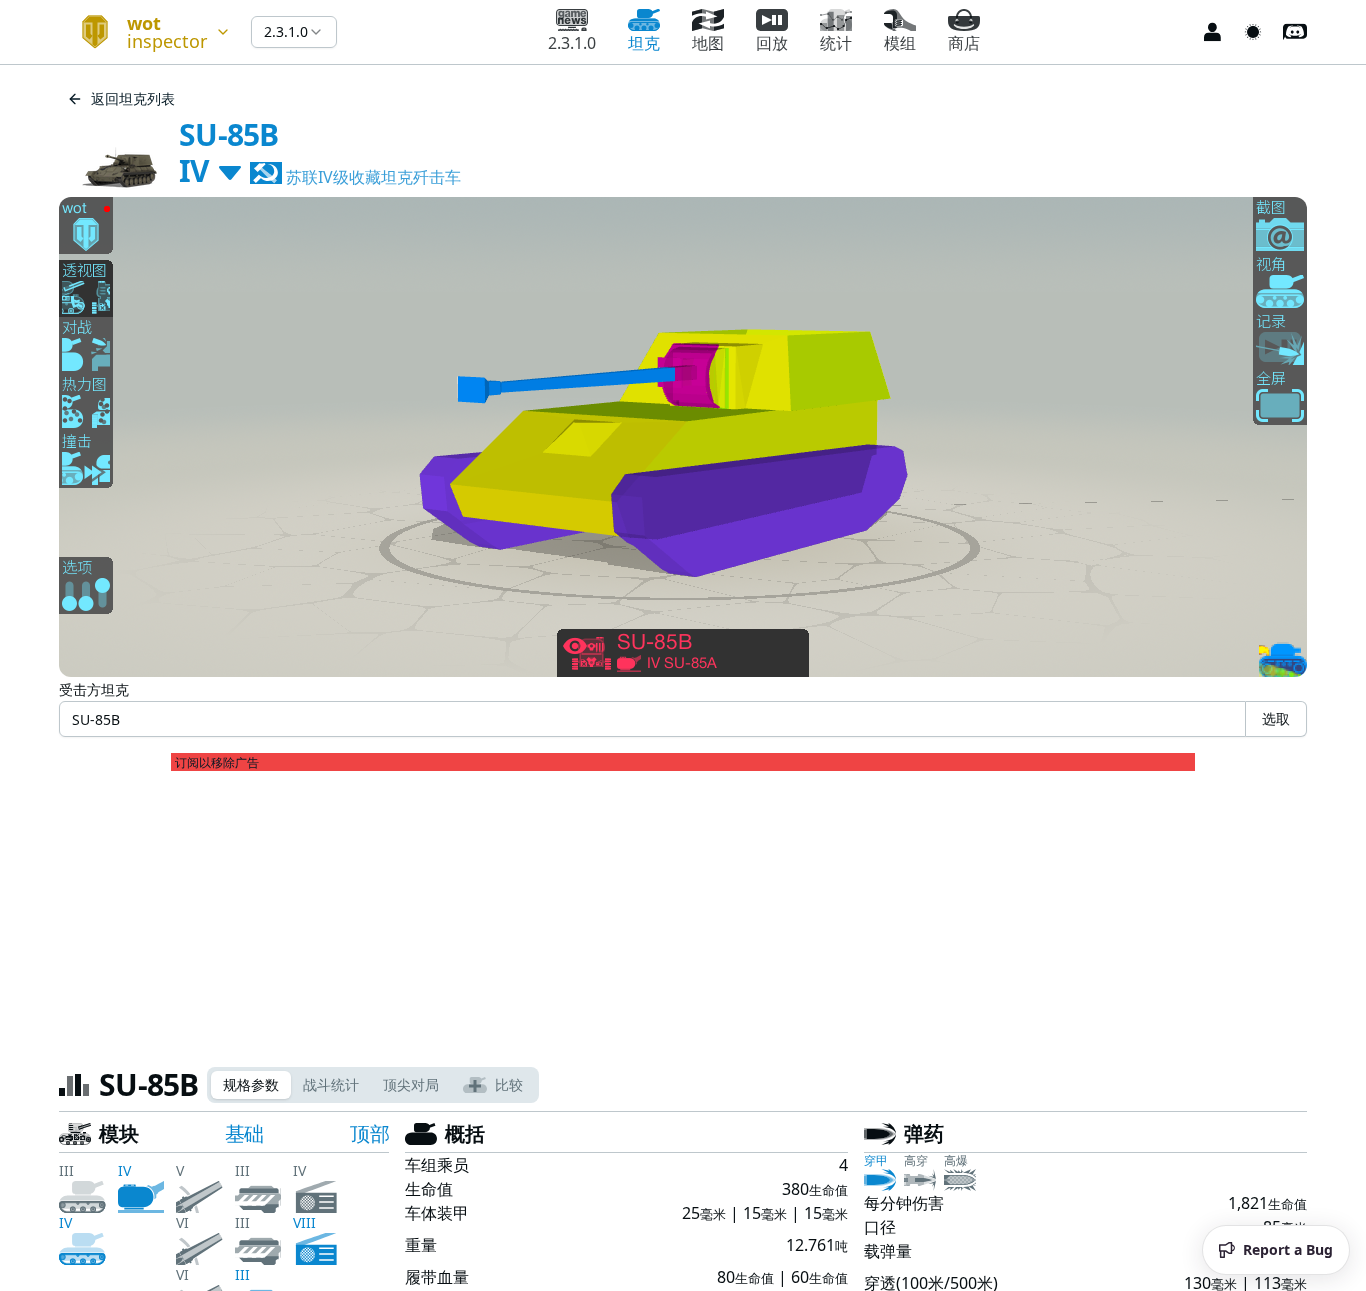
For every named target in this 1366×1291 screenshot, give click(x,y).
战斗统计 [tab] (331, 1084)
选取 (1276, 718)
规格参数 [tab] (251, 1084)
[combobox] (147, 32)
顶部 (369, 1133)
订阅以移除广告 (217, 763)
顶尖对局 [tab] (411, 1084)
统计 (836, 43)
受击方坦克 (94, 689)
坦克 (644, 43)
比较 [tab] (509, 1084)
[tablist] (373, 1085)
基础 (244, 1133)
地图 (708, 43)
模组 (900, 43)
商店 (964, 43)
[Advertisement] (683, 911)
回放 (772, 43)
